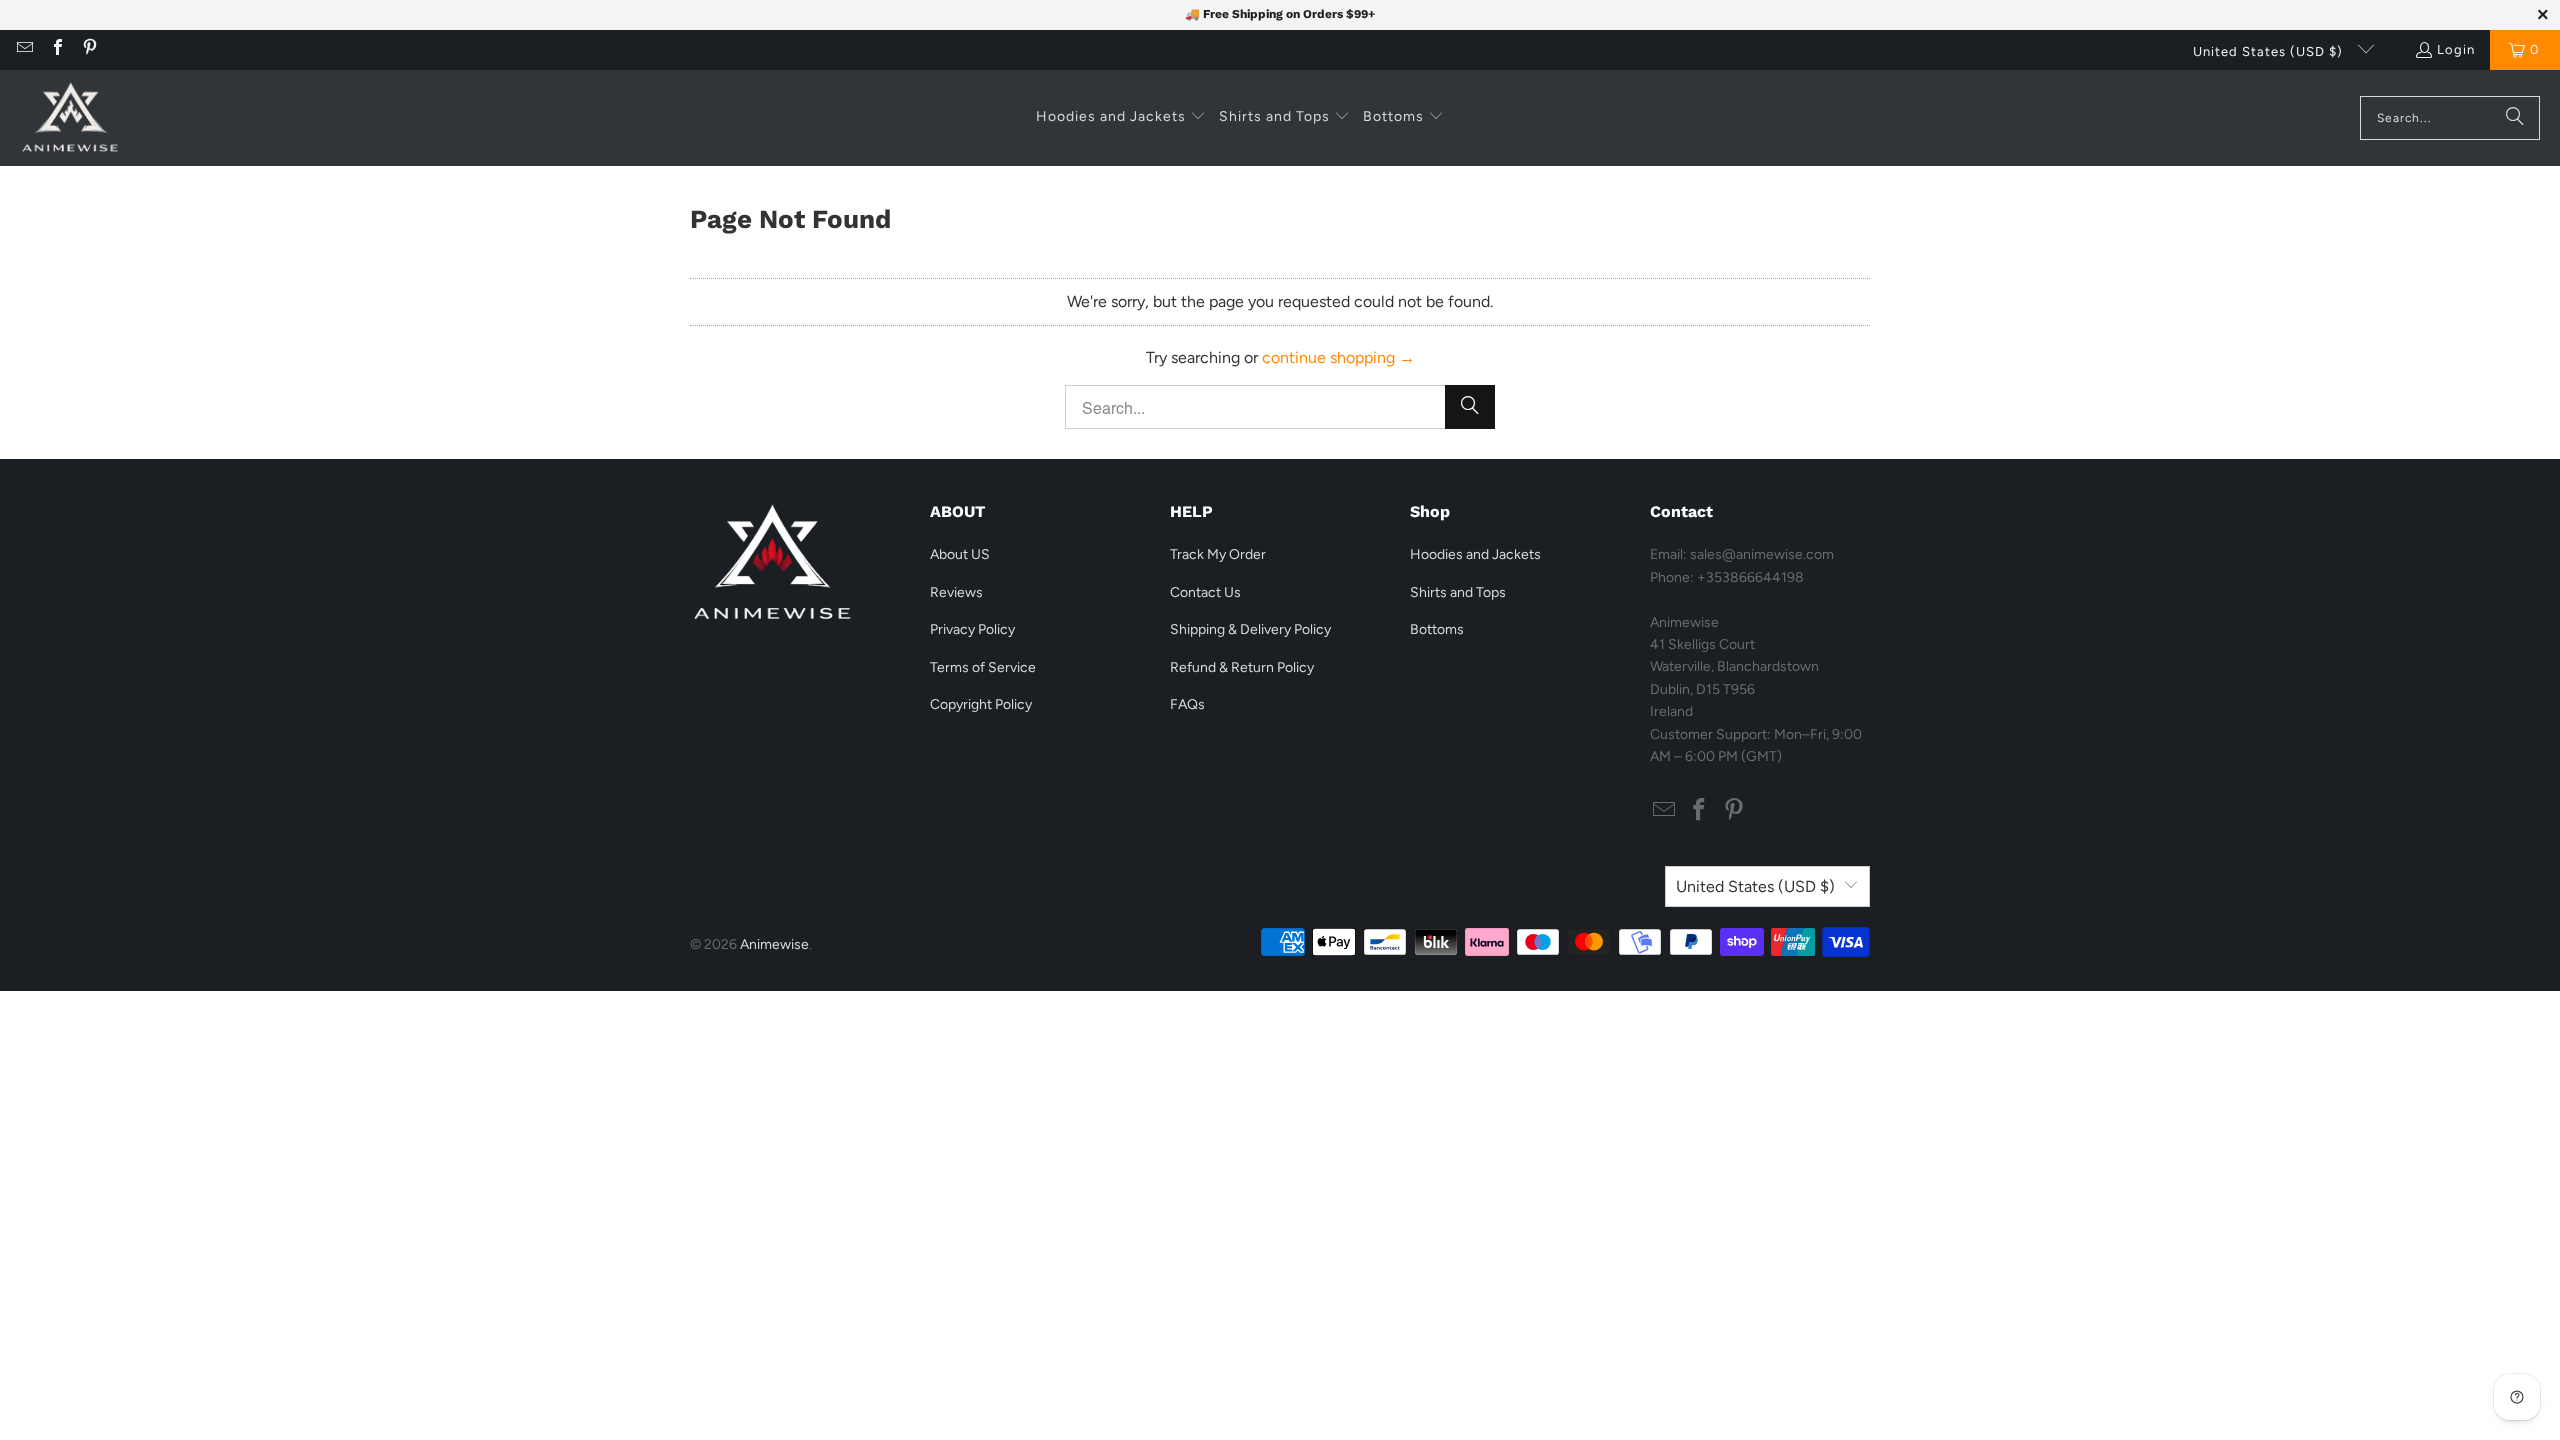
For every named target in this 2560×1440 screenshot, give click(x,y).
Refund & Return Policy (1242, 667)
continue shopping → (1338, 357)
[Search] (2515, 118)
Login (2456, 49)
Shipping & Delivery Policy (1250, 629)
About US (960, 554)
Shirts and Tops (1458, 592)
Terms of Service (983, 667)
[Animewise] (70, 118)
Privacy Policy (972, 629)
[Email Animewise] (24, 49)
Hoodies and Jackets (1475, 554)
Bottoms (1437, 629)
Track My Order (1218, 554)
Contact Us (1205, 592)
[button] (1121, 118)
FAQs (1187, 704)
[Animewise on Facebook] (56, 49)
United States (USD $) (2270, 51)
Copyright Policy (981, 704)
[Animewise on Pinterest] (89, 49)
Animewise (774, 944)
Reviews (956, 592)
